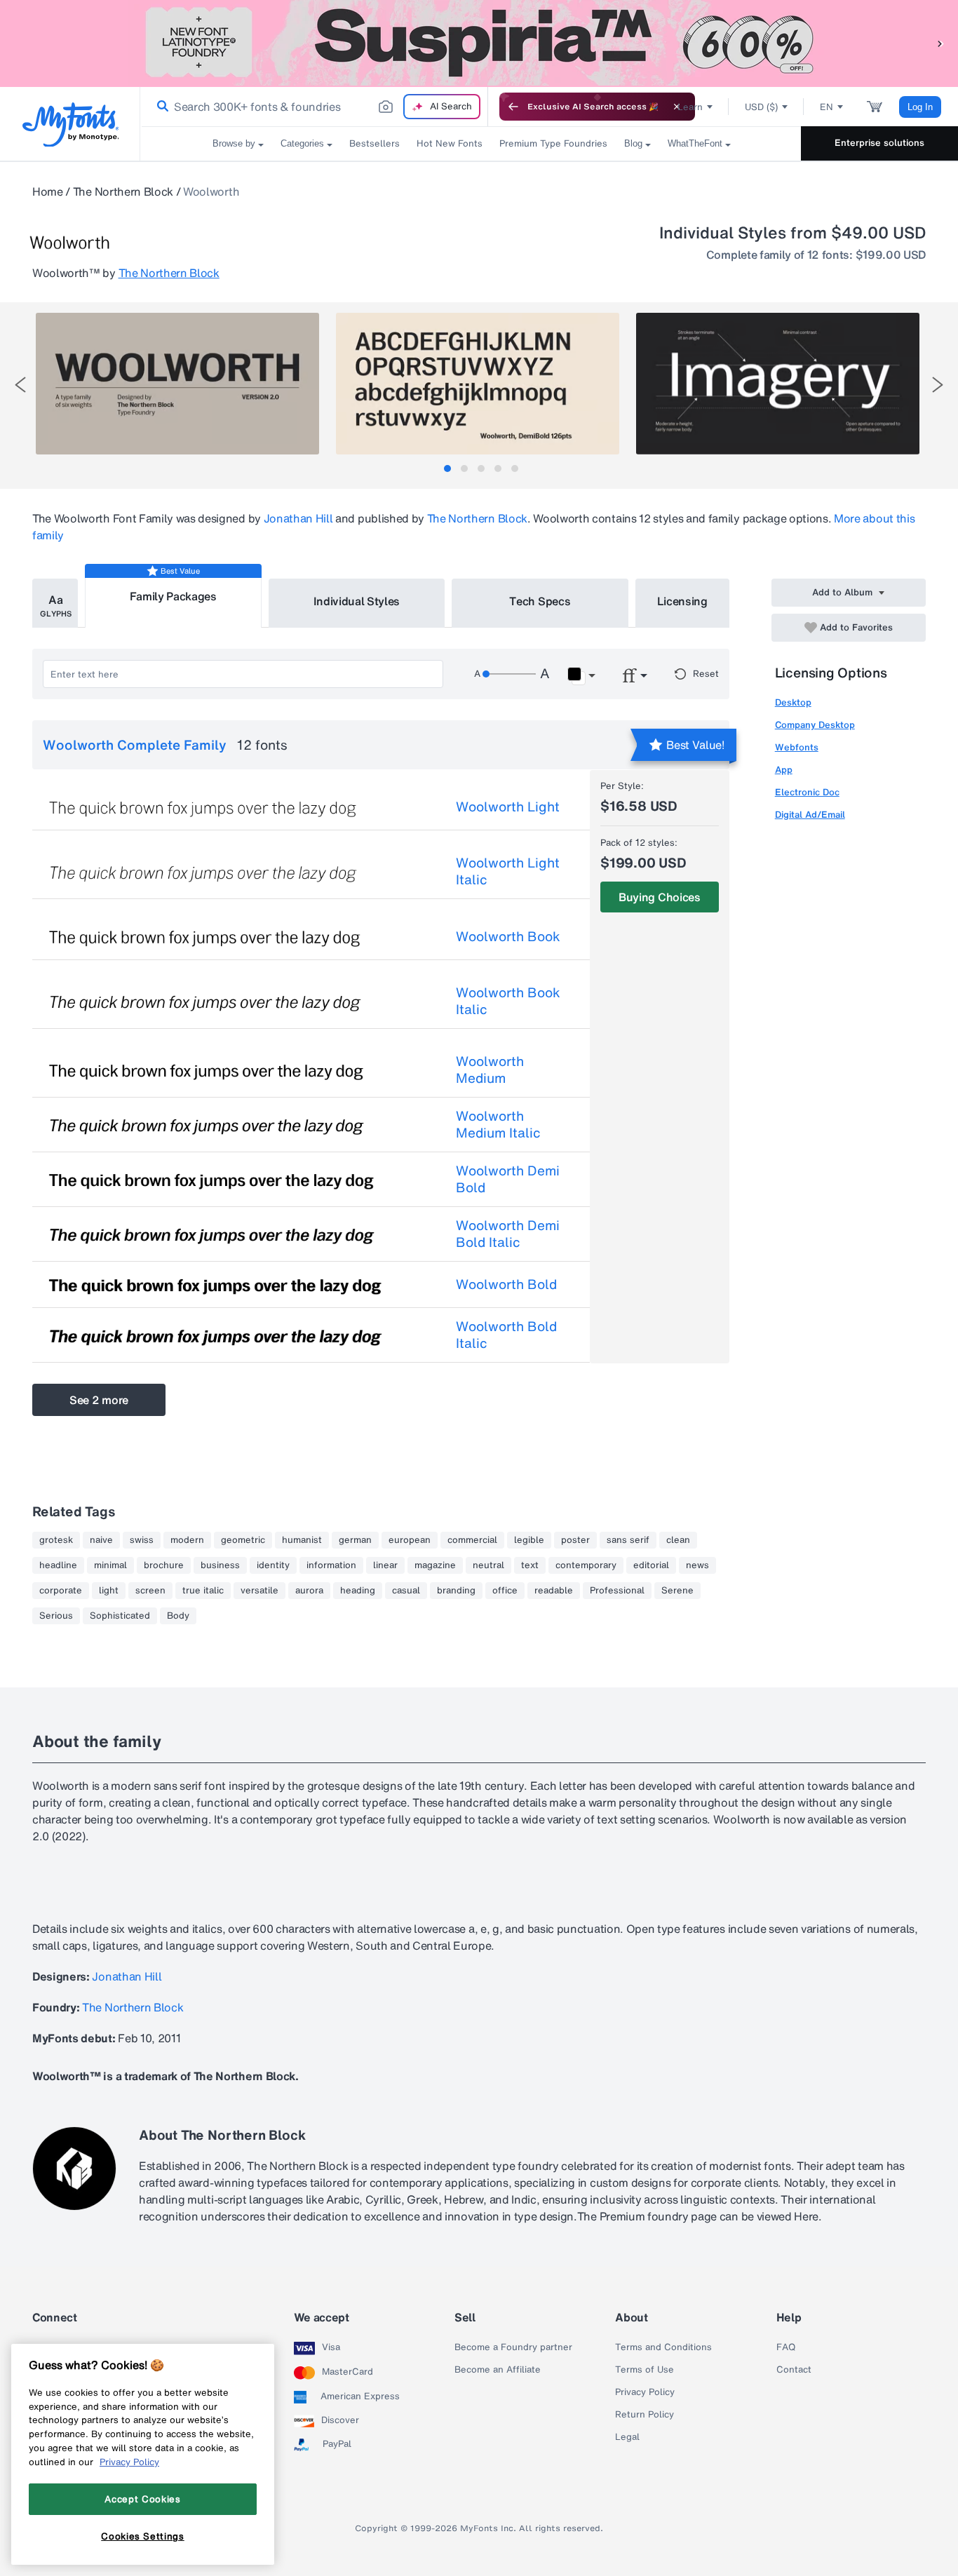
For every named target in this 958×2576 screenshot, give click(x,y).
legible (529, 1540)
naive (101, 1540)
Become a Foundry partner (513, 2347)
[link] (160, 107)
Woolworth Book (508, 936)
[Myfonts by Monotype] (70, 124)
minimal (110, 1565)
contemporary (586, 1565)
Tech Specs (540, 601)
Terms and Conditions (663, 2347)
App (784, 770)
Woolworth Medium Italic (498, 1124)
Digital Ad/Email (810, 815)
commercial (472, 1540)
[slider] (509, 674)
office (505, 1591)
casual (406, 1591)
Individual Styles (357, 601)
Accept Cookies (142, 2499)
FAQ (786, 2347)
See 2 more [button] (99, 1400)
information (331, 1565)
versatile (259, 1591)
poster (575, 1540)
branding (456, 1591)
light (109, 1591)
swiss (142, 1540)
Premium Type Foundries (553, 143)
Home (48, 191)
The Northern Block (123, 191)
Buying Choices (660, 897)
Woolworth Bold (506, 1284)
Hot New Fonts (450, 143)
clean (678, 1540)
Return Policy (645, 2415)
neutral (488, 1565)
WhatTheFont (695, 143)
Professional (617, 1591)
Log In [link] (920, 107)
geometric (243, 1540)
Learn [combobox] (690, 107)
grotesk (56, 1540)
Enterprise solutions (879, 143)
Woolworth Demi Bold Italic (508, 1234)
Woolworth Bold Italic (506, 1335)
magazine (435, 1565)
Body (178, 1616)
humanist (302, 1540)
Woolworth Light (508, 807)
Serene (677, 1591)
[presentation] (20, 385)
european (410, 1540)
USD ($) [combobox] (761, 107)
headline (58, 1565)
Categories (302, 143)
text (530, 1565)
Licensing (682, 601)
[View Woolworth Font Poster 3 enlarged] (778, 384)
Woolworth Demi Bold (508, 1179)
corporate (61, 1591)
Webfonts (797, 747)
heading (358, 1591)
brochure (164, 1565)
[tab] (447, 468)
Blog (633, 143)
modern (187, 1540)
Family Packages (173, 596)
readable (554, 1591)
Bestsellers (375, 143)
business (220, 1565)
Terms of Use (645, 2370)
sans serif (628, 1540)
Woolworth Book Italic (508, 1001)
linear (385, 1565)
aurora (309, 1591)
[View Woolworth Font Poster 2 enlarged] (478, 384)
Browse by (234, 143)
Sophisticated (120, 1616)
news (697, 1565)
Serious (56, 1616)
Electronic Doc (807, 792)
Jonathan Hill (298, 518)
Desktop (793, 702)
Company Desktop (815, 725)
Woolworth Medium (490, 1070)
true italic (203, 1591)
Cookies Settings (143, 2536)
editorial (651, 1565)
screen (150, 1591)
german (355, 1540)
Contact (794, 2370)
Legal (627, 2437)
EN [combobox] (827, 107)
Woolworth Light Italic (508, 871)
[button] (940, 43)
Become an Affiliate (498, 2370)
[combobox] (314, 107)
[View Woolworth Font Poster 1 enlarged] (177, 384)
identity (273, 1565)
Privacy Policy (645, 2392)
